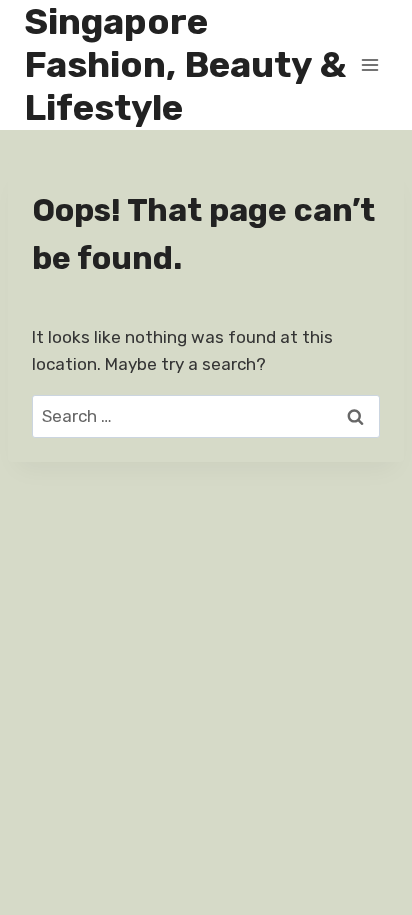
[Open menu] (369, 64)
